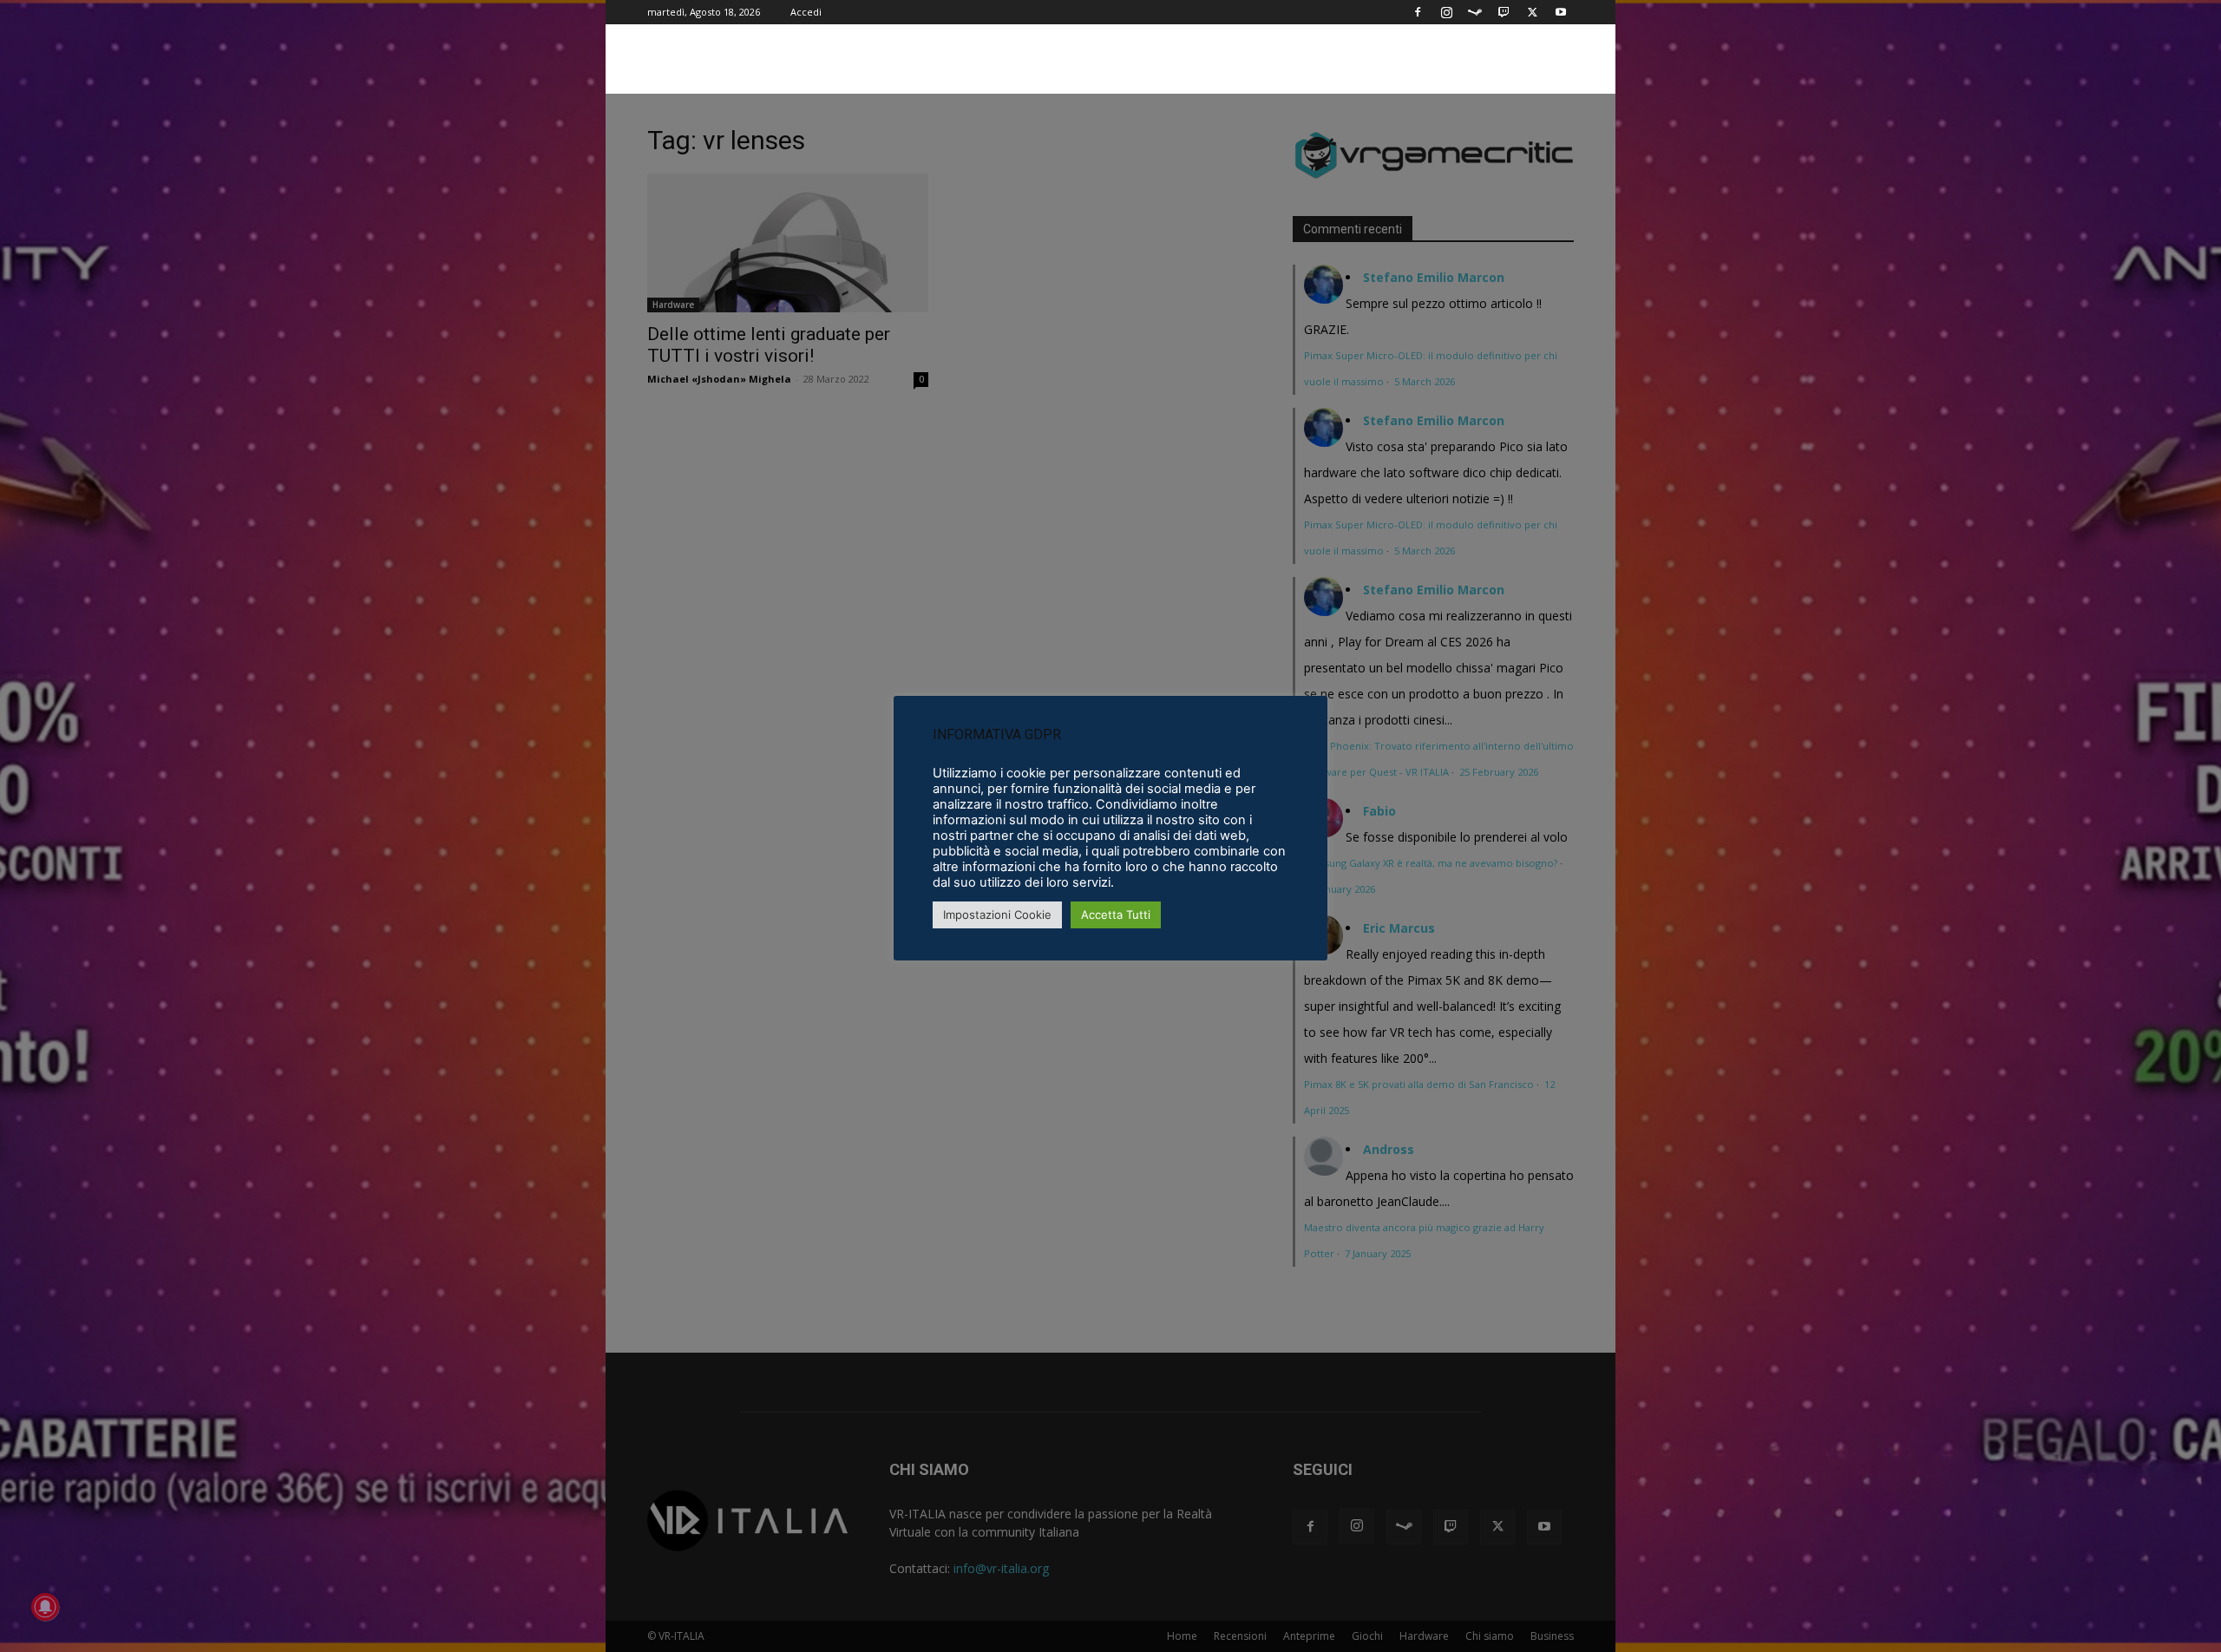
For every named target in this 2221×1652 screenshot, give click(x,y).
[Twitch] (1504, 12)
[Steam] (1475, 12)
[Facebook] (1418, 12)
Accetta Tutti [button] (1116, 914)
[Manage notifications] (45, 1607)
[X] (1532, 12)
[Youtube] (1561, 12)
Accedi (806, 12)
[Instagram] (1446, 12)
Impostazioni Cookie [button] (997, 914)
